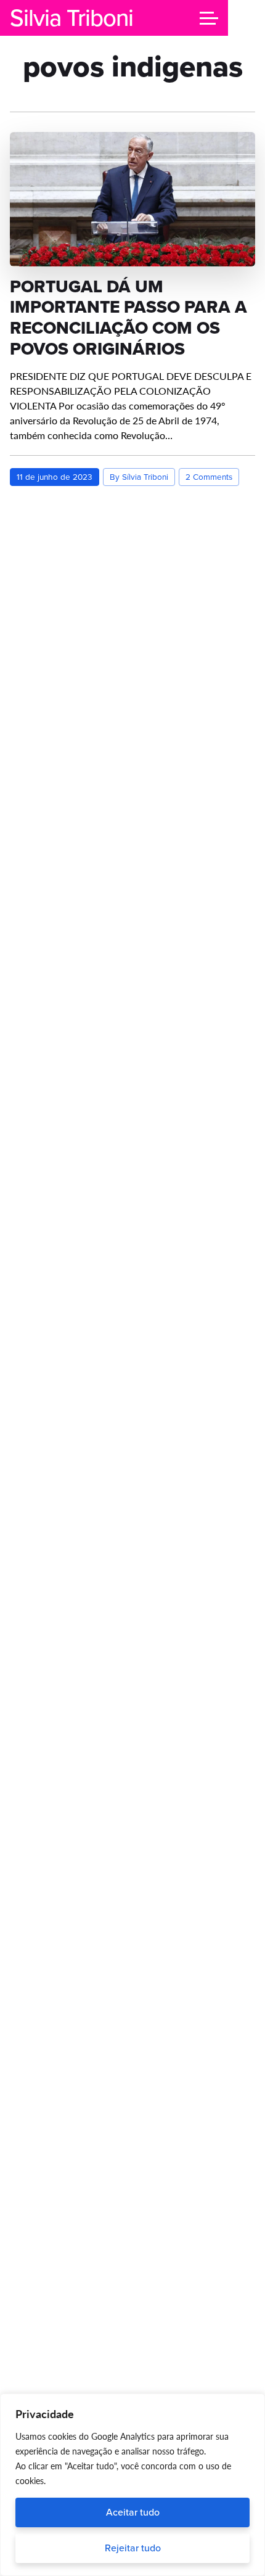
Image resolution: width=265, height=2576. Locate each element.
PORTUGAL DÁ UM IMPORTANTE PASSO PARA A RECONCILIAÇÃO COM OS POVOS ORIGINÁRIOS (128, 318)
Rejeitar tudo (133, 2548)
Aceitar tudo (133, 2512)
